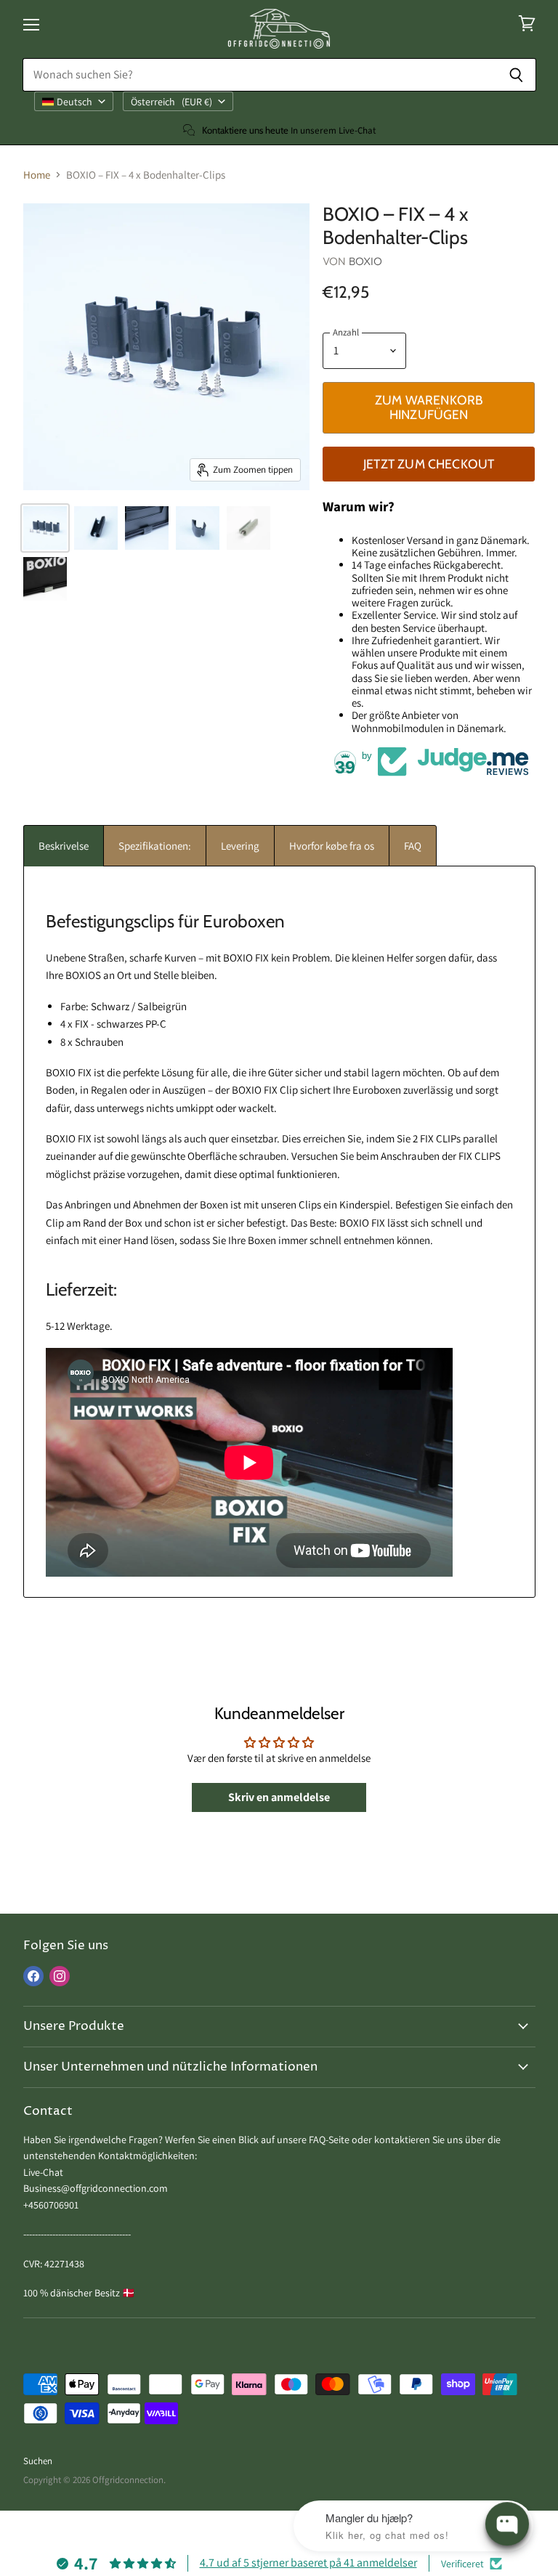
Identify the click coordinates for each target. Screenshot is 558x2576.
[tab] (64, 846)
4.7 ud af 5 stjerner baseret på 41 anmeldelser (308, 2563)
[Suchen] (517, 75)
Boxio (366, 261)
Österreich (171, 102)
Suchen (38, 2461)
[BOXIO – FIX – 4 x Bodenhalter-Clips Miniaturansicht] (45, 528)
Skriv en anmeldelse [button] (279, 1797)
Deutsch (74, 102)
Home (37, 175)
